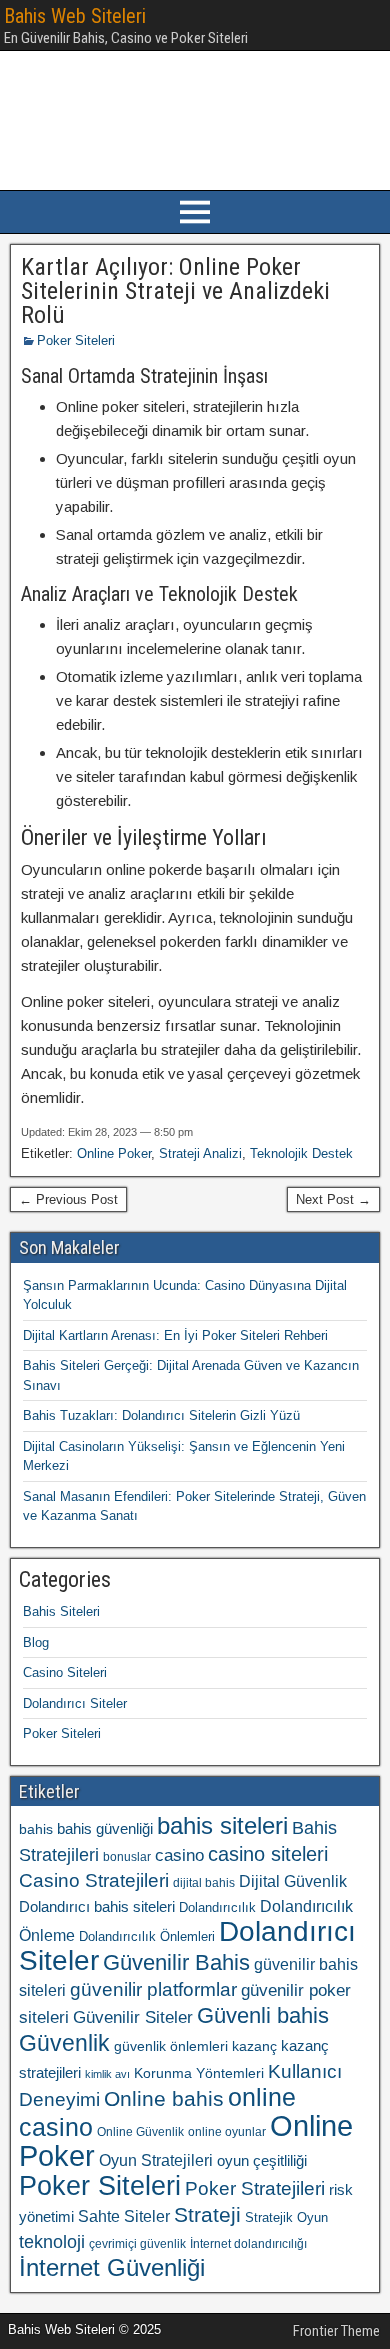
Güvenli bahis (263, 2015)
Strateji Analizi (200, 1153)
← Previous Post (68, 1199)
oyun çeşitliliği (262, 2161)
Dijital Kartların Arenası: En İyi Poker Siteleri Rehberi (175, 1335)
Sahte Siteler (124, 2216)
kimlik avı (107, 2074)
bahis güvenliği (105, 1828)
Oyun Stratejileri (156, 2160)
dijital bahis (204, 1883)
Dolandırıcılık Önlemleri (147, 1936)
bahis (36, 1829)
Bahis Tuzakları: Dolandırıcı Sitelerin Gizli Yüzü (161, 1415)
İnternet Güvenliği (112, 2268)
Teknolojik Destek (301, 1153)
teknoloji (52, 2241)
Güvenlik (64, 2043)
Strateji (207, 2214)
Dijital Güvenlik (293, 1881)
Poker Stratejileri (255, 2188)
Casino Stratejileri (94, 1880)
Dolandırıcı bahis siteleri (97, 1907)
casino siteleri (268, 1854)
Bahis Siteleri (61, 1611)
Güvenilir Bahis (176, 1962)
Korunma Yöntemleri (199, 2073)
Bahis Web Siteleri (75, 16)
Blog (36, 1642)
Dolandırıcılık (217, 1907)
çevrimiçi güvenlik (137, 2244)
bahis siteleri (222, 1825)
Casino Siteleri (65, 1672)
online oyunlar (227, 2132)
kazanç (254, 2046)
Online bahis (164, 2098)
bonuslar (127, 1857)
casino (179, 1855)
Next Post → (333, 1199)
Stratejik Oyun (286, 2217)
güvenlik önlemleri (171, 2046)
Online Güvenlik (140, 2132)
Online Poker (114, 1153)
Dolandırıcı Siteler (75, 1703)
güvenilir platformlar (153, 1989)
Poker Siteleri (76, 340)
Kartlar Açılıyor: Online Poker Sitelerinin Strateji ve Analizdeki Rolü (175, 291)
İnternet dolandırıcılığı (248, 2244)
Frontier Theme (336, 2331)
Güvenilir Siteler (133, 2017)
